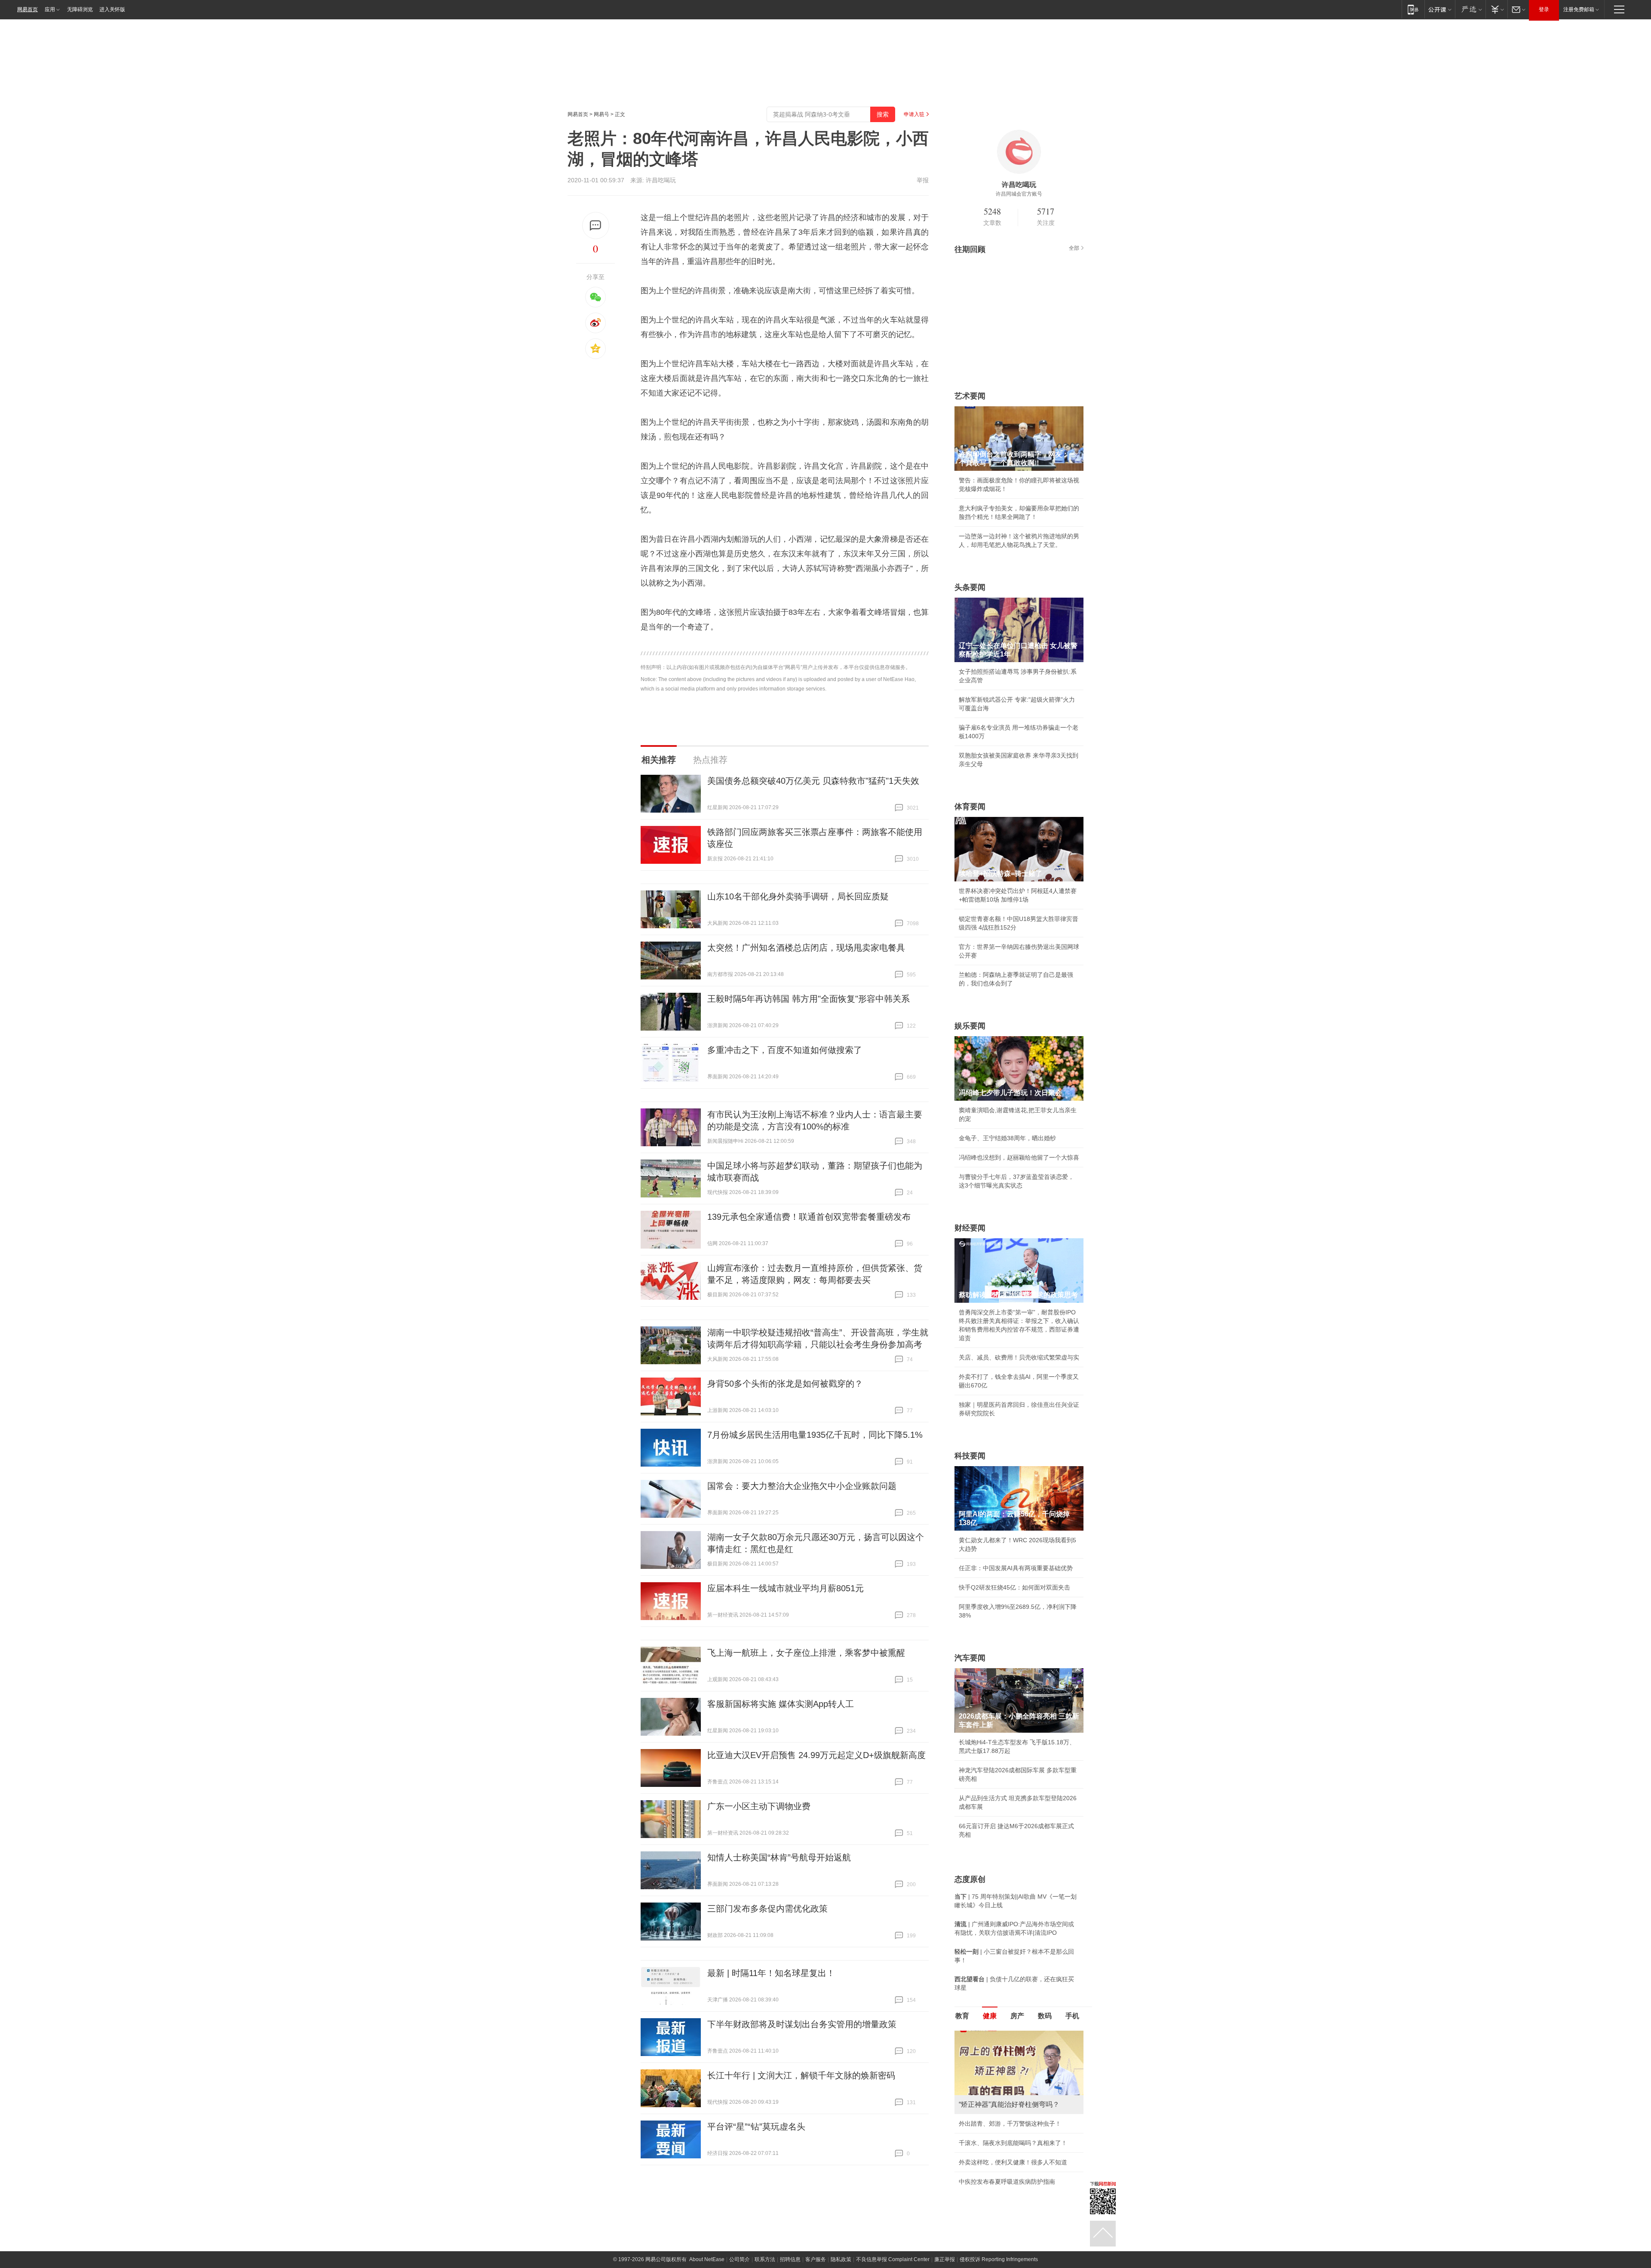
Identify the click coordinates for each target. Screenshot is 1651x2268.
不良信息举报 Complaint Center (893, 2259)
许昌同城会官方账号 (1019, 194)
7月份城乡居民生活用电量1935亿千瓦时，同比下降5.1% (815, 1435)
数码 (1045, 2016)
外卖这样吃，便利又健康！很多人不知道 (1013, 2162)
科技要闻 (970, 1456)
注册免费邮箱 (1579, 9)
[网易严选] (1470, 9)
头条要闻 (970, 587)
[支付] (1496, 9)
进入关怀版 (112, 9)
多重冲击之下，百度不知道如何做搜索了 (785, 1050)
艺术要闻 (970, 396)
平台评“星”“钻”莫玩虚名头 (756, 2127)
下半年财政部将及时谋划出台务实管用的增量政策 (802, 2024)
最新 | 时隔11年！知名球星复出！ (771, 1973)
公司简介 (740, 2259)
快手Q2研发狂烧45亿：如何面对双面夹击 (1014, 1587)
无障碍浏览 (80, 9)
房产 (1017, 2016)
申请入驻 (914, 114)
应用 (50, 9)
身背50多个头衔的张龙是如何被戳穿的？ (785, 1384)
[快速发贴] (596, 226)
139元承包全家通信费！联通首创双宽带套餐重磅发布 (809, 1217)
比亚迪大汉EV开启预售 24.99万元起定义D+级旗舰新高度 (816, 1755)
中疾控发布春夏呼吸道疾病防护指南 (1007, 2182)
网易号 (601, 114)
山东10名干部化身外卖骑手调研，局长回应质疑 (798, 896)
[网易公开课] (1440, 9)
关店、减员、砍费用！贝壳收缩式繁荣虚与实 (1019, 1357)
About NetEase (707, 2259)
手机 (1072, 2016)
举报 (923, 180)
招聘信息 (790, 2259)
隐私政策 (841, 2259)
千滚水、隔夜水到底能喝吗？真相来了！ (1013, 2143)
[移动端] (1413, 9)
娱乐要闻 (970, 1026)
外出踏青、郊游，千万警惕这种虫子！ (1010, 2124)
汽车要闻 (970, 1658)
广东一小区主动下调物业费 (759, 1806)
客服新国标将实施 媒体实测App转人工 (781, 1704)
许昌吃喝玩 (661, 180)
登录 (1544, 9)
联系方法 (765, 2259)
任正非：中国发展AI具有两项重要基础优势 (1016, 1568)
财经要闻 (970, 1228)
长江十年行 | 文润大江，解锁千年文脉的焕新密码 (801, 2075)
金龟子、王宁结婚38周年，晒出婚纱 (1007, 1138)
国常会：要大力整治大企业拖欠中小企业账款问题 (802, 1486)
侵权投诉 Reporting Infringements (999, 2259)
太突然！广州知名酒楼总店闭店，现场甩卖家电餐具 (806, 948)
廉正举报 (945, 2259)
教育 (962, 2016)
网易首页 (28, 9)
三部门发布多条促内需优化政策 (767, 1909)
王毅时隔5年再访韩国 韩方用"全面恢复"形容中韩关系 (809, 999)
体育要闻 (970, 807)
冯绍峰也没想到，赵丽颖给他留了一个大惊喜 (1019, 1157)
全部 (1074, 248)
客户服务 (816, 2259)
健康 (990, 2016)
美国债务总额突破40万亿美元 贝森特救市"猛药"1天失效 (813, 781)
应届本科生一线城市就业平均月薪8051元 (786, 1588)
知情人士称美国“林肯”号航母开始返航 (779, 1857)
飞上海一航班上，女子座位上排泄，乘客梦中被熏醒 (806, 1653)
